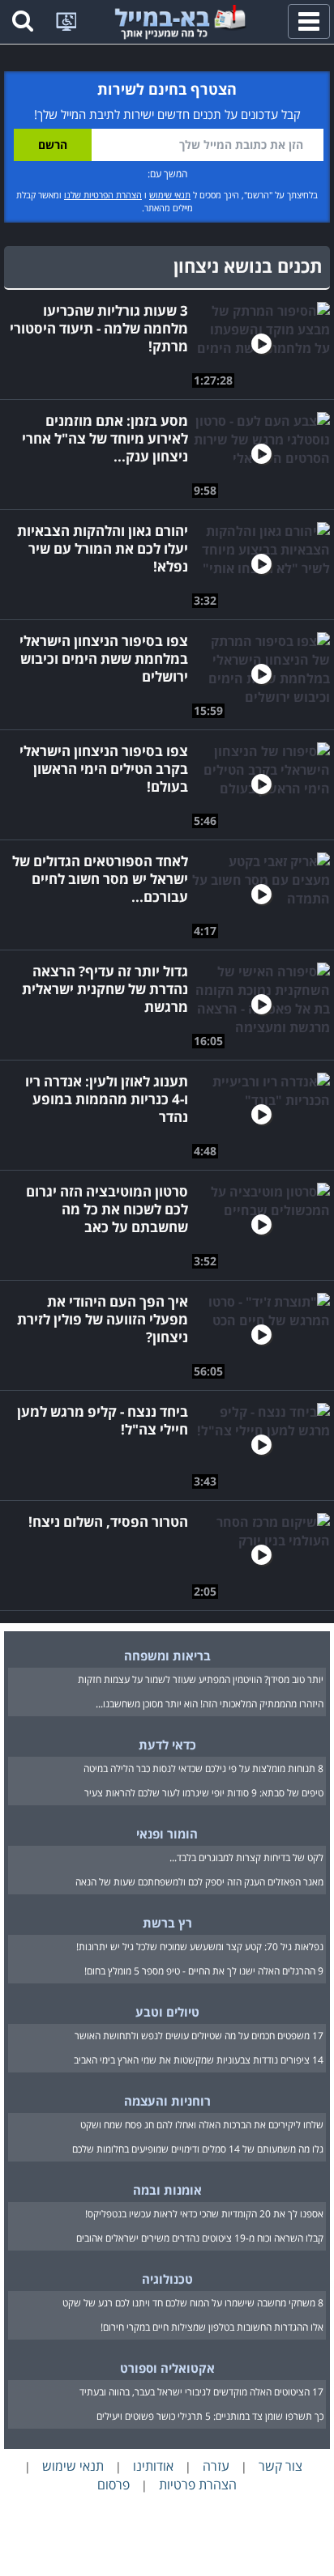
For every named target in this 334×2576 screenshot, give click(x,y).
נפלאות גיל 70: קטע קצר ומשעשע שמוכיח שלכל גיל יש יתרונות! (200, 1947)
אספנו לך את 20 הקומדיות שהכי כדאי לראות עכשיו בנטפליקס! (204, 2214)
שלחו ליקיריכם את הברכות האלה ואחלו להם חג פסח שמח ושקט (202, 2125)
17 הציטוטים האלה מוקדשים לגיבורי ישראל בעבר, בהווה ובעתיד (201, 2392)
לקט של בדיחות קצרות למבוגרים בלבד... (246, 1858)
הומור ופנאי (167, 1834)
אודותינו (153, 2466)
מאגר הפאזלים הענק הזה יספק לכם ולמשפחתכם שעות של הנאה (199, 1882)
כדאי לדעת (167, 1745)
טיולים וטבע (167, 2012)
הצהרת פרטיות (198, 2485)
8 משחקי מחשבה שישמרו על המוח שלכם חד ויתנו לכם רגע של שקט (193, 2303)
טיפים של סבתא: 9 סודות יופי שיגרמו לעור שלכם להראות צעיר (204, 1793)
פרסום (113, 2485)
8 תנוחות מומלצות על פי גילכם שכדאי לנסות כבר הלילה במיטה (203, 1768)
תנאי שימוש (170, 195)
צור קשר (280, 2466)
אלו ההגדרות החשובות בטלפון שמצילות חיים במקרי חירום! (212, 2327)
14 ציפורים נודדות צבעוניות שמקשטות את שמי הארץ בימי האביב (199, 2060)
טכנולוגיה (167, 2279)
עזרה (216, 2466)
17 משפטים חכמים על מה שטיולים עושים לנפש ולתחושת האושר (199, 2036)
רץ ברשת (167, 1923)
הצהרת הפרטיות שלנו (103, 195)
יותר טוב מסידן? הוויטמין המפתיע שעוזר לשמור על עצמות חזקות (201, 1679)
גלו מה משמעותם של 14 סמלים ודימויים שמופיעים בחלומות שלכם (198, 2149)
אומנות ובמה (167, 2190)
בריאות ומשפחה (167, 1656)
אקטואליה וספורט (167, 2368)
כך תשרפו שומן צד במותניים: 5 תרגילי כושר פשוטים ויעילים (210, 2416)
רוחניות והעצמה (167, 2101)
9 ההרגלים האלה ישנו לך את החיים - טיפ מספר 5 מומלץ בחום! (204, 1971)
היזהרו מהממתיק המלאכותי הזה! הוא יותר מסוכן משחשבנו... (210, 1704)
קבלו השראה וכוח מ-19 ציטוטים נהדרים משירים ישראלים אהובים (200, 2238)
